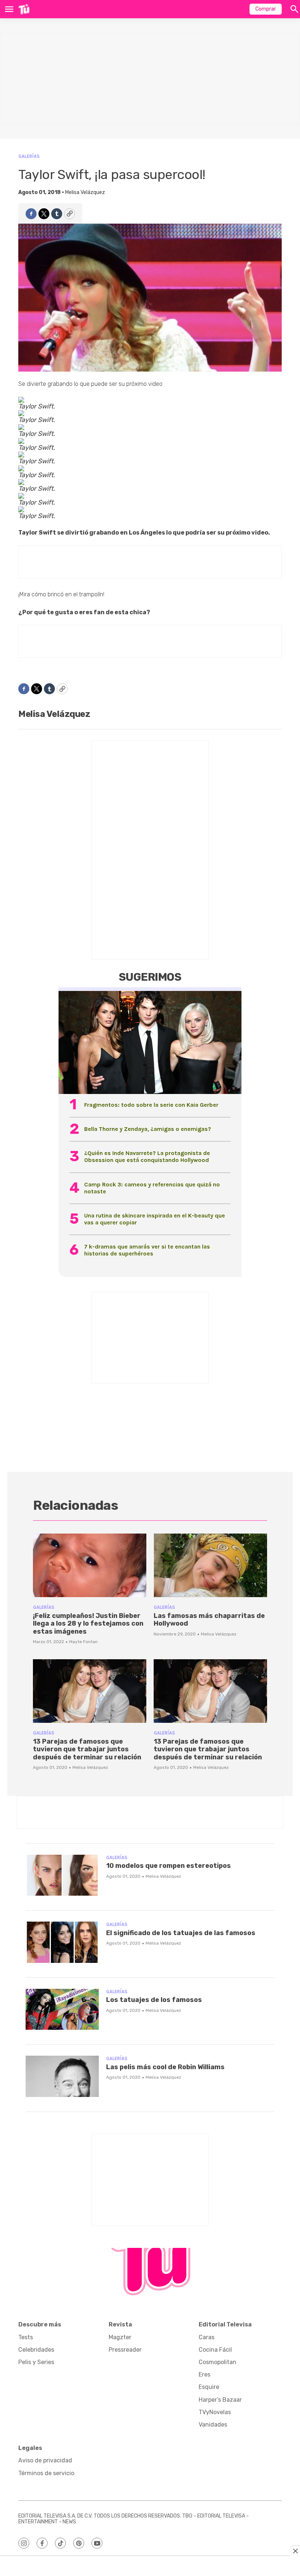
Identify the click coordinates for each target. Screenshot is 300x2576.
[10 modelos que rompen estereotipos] (62, 1875)
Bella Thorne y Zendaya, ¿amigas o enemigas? (148, 1129)
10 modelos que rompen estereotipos (168, 1866)
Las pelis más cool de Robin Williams (165, 2067)
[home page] (24, 9)
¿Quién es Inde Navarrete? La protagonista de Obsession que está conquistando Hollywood (147, 1156)
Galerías (29, 156)
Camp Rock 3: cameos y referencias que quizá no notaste (152, 1188)
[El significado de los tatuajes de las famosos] (62, 1942)
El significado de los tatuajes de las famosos (181, 1933)
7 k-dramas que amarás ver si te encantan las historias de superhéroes (147, 1250)
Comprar (266, 9)
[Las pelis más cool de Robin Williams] (62, 2076)
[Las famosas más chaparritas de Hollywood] (210, 1565)
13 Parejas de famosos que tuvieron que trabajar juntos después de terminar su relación (87, 1749)
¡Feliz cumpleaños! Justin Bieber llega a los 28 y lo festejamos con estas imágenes (88, 1624)
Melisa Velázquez (85, 192)
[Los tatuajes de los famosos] (62, 2009)
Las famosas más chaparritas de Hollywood (209, 1620)
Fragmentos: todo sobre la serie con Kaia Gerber (151, 1105)
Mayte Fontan (83, 1642)
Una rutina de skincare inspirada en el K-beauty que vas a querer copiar (155, 1219)
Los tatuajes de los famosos (154, 2000)
